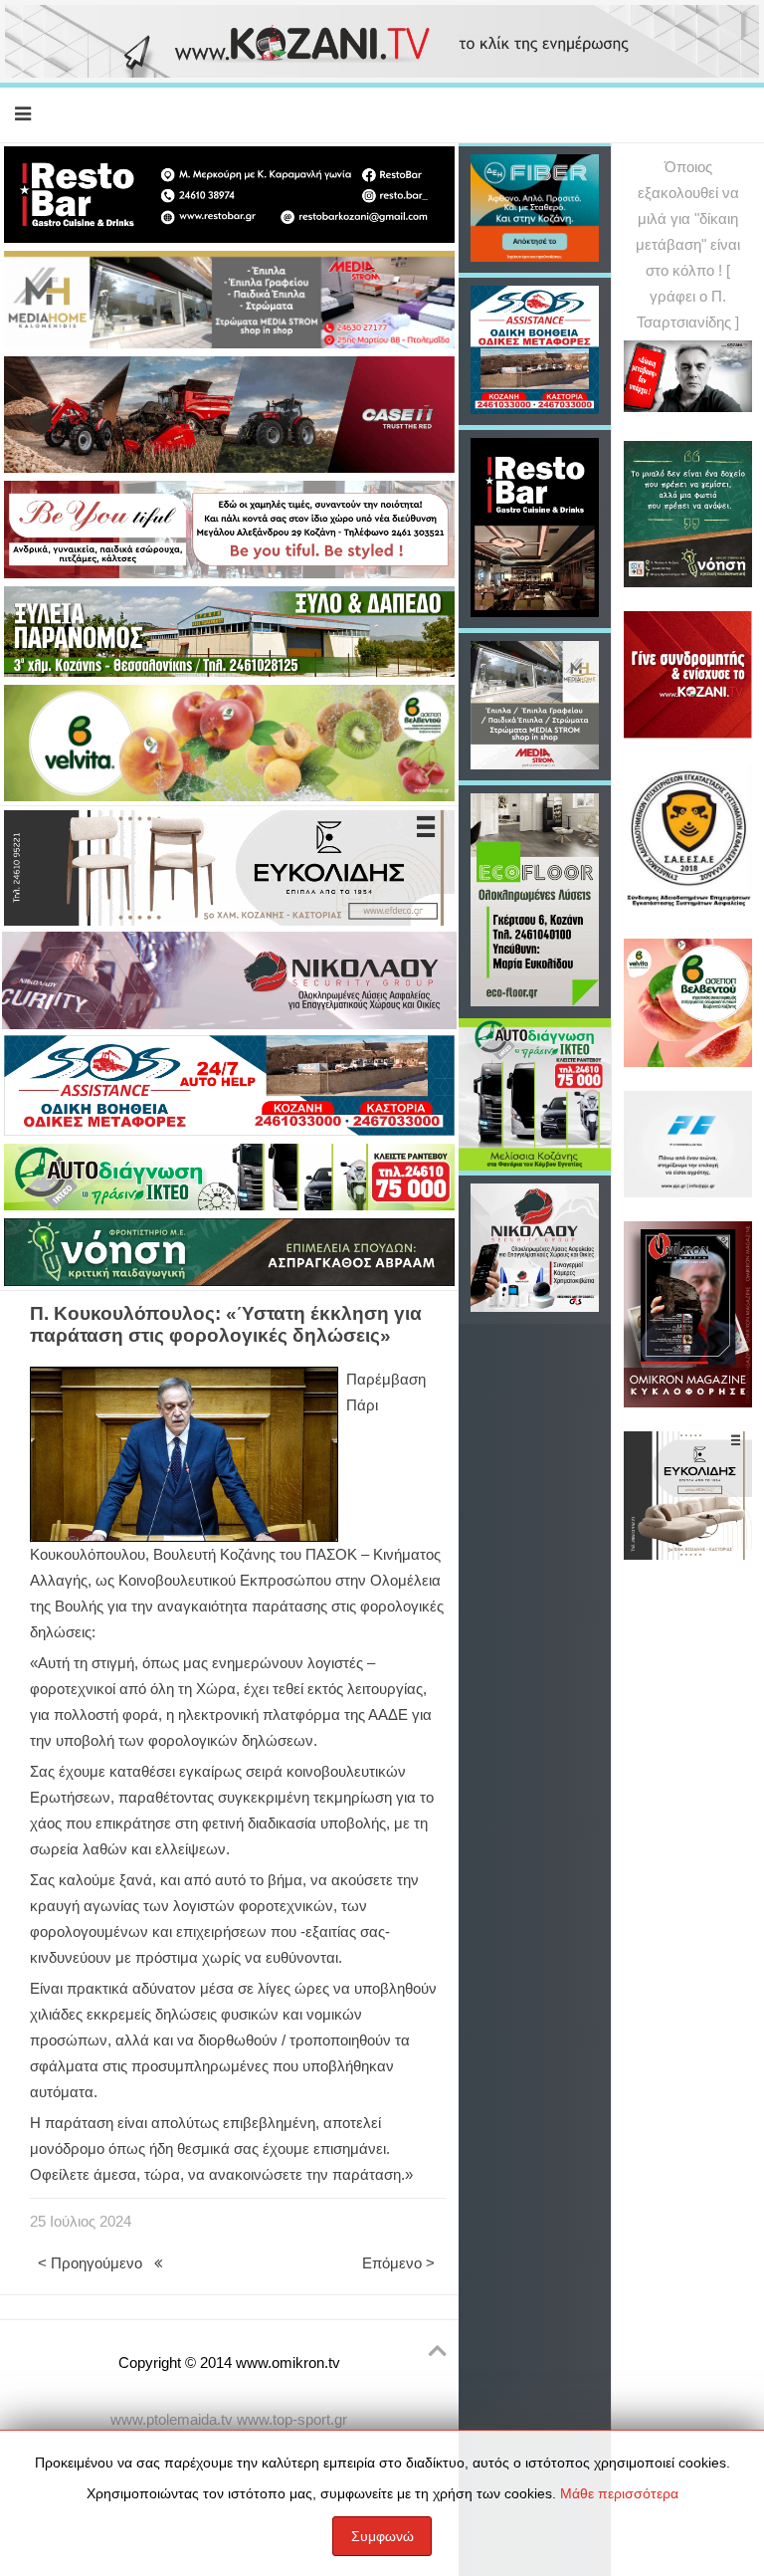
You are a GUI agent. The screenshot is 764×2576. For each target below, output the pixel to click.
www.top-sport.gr (292, 2420)
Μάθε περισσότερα (619, 2493)
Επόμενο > (398, 2263)
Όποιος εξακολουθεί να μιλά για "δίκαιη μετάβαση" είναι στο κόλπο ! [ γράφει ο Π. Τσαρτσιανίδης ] (688, 245)
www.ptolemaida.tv (172, 2420)
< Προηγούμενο (90, 2263)
